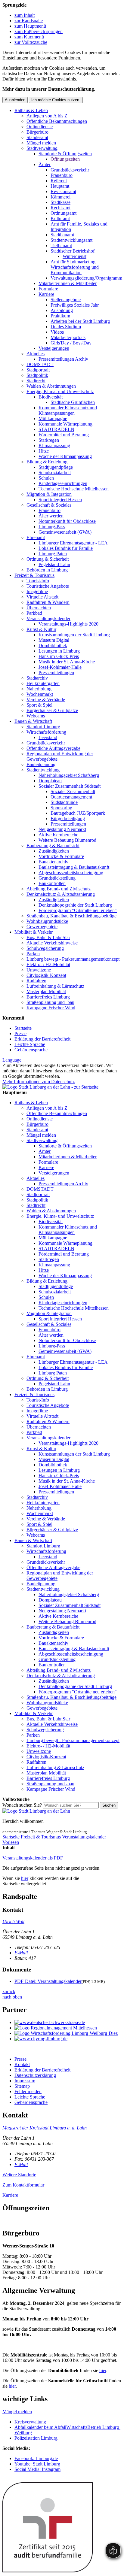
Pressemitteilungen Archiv (63, 359)
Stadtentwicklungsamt (71, 240)
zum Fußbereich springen (39, 31)
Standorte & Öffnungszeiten (65, 154)
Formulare (48, 289)
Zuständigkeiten (54, 851)
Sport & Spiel (39, 705)
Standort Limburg (43, 727)
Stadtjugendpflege (56, 467)
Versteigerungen (54, 348)
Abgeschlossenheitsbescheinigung (71, 873)
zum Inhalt (25, 15)
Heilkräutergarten (43, 683)
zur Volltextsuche (31, 42)
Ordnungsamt (64, 213)
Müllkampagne (53, 418)
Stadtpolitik (37, 375)
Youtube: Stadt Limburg (37, 2464)
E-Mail (21, 1953)
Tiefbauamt (61, 245)
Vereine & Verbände (46, 700)
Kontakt (22, 2064)
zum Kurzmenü (29, 37)
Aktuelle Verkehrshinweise (52, 943)
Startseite (23, 1028)
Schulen (46, 478)
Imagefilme (37, 591)
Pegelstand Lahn (54, 564)
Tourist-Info (38, 581)
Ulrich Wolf (13, 1921)
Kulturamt (60, 218)
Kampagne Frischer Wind (51, 1008)
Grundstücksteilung (57, 878)
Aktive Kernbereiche (58, 835)
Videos (57, 332)
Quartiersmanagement (71, 797)
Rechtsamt (60, 208)
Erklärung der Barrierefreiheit (42, 1039)
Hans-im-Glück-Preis (59, 656)
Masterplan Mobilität (46, 991)
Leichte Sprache (30, 1044)
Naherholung (39, 689)
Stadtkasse (60, 202)
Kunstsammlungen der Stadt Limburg (74, 635)
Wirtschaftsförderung (46, 732)
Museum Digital (54, 640)
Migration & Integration (49, 494)
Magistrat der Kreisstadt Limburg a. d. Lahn (45, 2128)
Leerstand (48, 737)
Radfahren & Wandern (48, 602)
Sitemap (22, 2086)
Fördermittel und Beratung (64, 435)
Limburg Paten (53, 554)
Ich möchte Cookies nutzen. (56, 100)
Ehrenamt (36, 537)
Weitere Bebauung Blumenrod (67, 840)
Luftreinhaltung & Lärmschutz (55, 986)
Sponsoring (61, 808)
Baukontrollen (52, 883)
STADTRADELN (56, 429)
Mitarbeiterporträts (68, 337)
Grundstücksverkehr (70, 170)
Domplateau (50, 781)
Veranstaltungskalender (48, 618)
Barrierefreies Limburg (48, 997)
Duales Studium (66, 327)
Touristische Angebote (48, 586)
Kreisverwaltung (30, 2422)
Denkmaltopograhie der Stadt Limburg (75, 905)
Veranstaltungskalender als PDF (33, 1858)
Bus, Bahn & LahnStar (48, 937)
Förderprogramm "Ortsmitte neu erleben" (78, 910)
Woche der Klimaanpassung (65, 456)
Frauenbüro (62, 175)
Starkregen (49, 440)
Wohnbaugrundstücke (47, 921)
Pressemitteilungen (56, 673)
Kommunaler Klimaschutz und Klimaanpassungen (68, 410)
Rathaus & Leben (31, 110)
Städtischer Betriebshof (73, 251)
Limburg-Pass (52, 527)
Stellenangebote (66, 300)
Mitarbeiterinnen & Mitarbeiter (68, 283)
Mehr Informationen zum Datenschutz (39, 1082)
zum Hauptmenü (30, 26)
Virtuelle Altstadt (42, 597)
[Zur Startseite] (36, 1811)
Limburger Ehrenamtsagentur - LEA (73, 543)
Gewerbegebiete (42, 927)
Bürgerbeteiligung (68, 818)
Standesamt (37, 137)
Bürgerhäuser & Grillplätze (52, 710)
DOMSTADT (40, 364)
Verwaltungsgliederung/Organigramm (86, 278)
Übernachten (39, 608)
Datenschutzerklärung (35, 2075)
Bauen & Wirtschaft (33, 721)
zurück (9, 1991)
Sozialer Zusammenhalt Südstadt (70, 786)
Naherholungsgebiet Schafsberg (69, 775)
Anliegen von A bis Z (47, 116)
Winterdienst (74, 256)
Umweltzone (39, 970)
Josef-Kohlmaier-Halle (60, 667)
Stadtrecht (36, 381)
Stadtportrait (38, 370)
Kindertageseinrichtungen (63, 483)
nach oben (12, 1997)
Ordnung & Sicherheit (48, 559)
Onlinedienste (40, 127)
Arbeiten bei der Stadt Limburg (80, 321)
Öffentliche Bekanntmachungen (57, 121)
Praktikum (60, 316)
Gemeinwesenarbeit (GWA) (65, 532)
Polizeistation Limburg (36, 2438)
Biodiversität (51, 397)
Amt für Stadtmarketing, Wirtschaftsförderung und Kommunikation (75, 267)
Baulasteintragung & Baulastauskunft (74, 867)
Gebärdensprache (31, 1050)
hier (25, 1878)
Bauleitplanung (41, 764)
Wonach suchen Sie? (22, 1805)
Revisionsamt (63, 191)
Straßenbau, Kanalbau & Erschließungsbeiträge (71, 916)
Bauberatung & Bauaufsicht (53, 846)
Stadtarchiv (37, 678)
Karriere (46, 294)
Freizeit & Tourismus (34, 575)
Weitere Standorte (19, 2175)
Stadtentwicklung (43, 770)
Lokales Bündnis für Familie (66, 548)
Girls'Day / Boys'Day (71, 343)
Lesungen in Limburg (59, 651)
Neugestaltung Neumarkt (62, 829)
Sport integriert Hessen (60, 500)
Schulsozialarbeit (55, 473)
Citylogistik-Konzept (46, 975)
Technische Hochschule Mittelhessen (74, 489)
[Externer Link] (68, 2023)
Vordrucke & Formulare (61, 856)
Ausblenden (15, 100)
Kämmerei (60, 197)
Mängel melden (41, 143)
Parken (33, 954)
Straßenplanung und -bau (50, 1002)
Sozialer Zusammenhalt (73, 791)
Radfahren (36, 981)
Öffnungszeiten (65, 159)
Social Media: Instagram (37, 2469)
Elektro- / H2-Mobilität (48, 964)
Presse (20, 1033)
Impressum (25, 2081)
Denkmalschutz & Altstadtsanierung (61, 894)
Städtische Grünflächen (73, 402)
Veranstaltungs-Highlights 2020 (68, 624)
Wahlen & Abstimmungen (51, 386)
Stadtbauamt (62, 235)
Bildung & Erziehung (47, 462)
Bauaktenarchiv (53, 862)
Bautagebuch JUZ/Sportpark (78, 813)
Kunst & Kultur (41, 629)
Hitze (44, 451)
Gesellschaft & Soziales (49, 505)
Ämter (45, 164)
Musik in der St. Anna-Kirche (67, 662)
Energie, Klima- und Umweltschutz (60, 391)
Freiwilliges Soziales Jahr (75, 305)
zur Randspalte (29, 21)
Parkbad (34, 613)
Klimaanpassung (54, 445)
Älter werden (51, 516)
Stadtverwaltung (42, 148)
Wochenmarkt (40, 694)
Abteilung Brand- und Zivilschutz (59, 889)
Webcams (36, 716)
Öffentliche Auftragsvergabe (53, 748)
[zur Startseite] (50, 1087)
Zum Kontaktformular (23, 2185)
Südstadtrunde (64, 802)
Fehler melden (28, 2091)
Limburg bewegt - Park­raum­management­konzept (73, 959)
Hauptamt (60, 186)
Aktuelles (36, 354)
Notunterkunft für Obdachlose (67, 521)
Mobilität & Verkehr (34, 932)
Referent (59, 181)
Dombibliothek (53, 646)
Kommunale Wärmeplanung (65, 424)
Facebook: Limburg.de (36, 2458)
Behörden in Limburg (47, 570)
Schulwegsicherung (45, 948)
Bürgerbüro (37, 132)
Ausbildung (62, 310)
